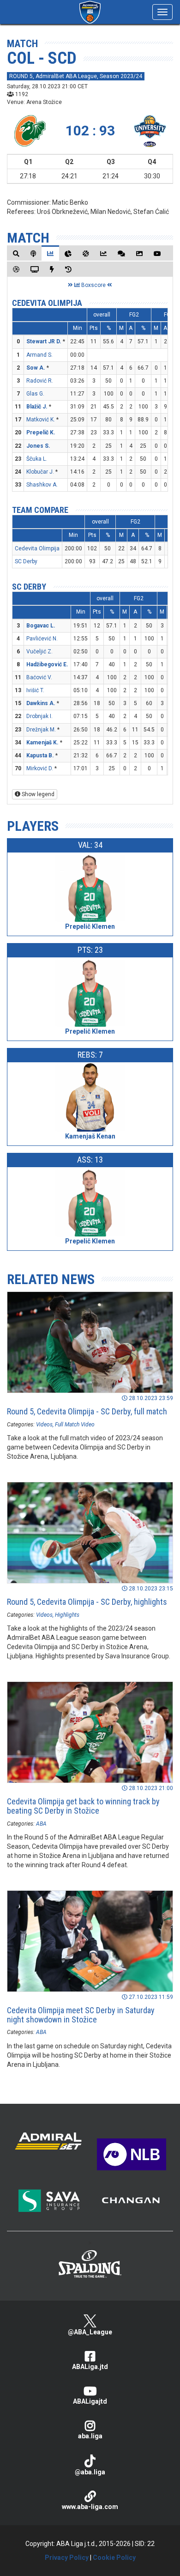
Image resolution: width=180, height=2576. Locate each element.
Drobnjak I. (39, 716)
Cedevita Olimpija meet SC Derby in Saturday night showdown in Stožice (81, 2015)
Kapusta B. (40, 755)
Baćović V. (39, 677)
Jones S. (38, 446)
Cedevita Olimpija (47, 303)
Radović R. (40, 381)
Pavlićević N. (42, 639)
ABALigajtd (90, 2401)
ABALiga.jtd (90, 2367)
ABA (41, 1824)
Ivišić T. (35, 690)
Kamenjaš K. (42, 743)
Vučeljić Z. (39, 652)
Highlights (67, 1615)
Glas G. (35, 394)
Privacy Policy (67, 2558)
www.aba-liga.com (90, 2507)
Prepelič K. (41, 432)
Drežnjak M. (41, 730)
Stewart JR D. (44, 341)
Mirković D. (40, 768)
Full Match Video (75, 1425)
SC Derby (26, 561)
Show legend (37, 794)
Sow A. (36, 368)
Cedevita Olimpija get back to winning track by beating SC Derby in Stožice (83, 1806)
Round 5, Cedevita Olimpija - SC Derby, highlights (87, 1602)
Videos (44, 1425)
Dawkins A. (41, 703)
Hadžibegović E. (47, 664)
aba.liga (90, 2436)
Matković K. (41, 420)
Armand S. (39, 355)
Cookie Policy (114, 2558)
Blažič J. (37, 407)
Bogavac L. (41, 626)
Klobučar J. (40, 472)
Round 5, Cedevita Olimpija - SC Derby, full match (87, 1411)
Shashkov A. (42, 485)
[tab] (16, 253)
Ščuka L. (37, 459)
